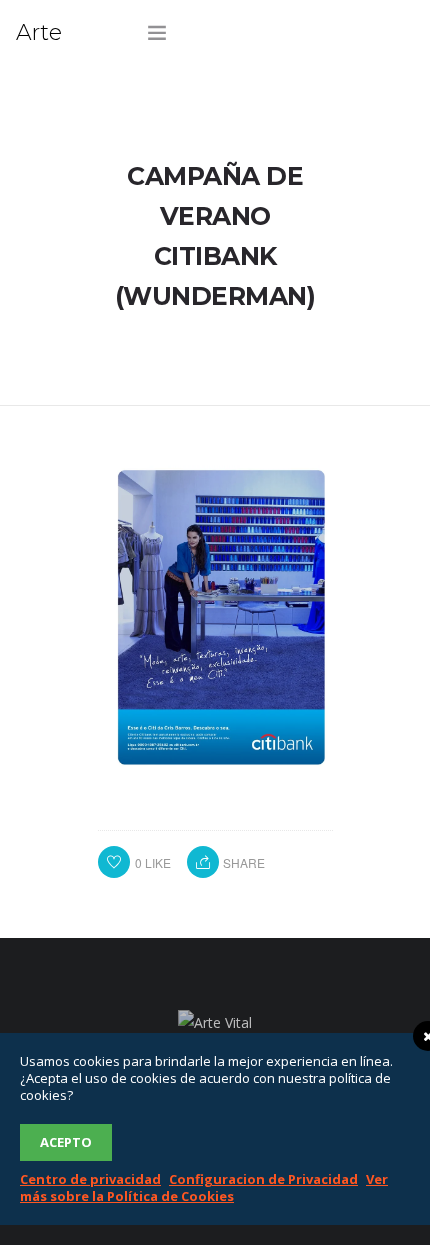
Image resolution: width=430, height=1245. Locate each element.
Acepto (66, 1142)
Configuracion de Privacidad (263, 1179)
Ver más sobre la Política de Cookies (204, 1187)
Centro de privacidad (90, 1179)
